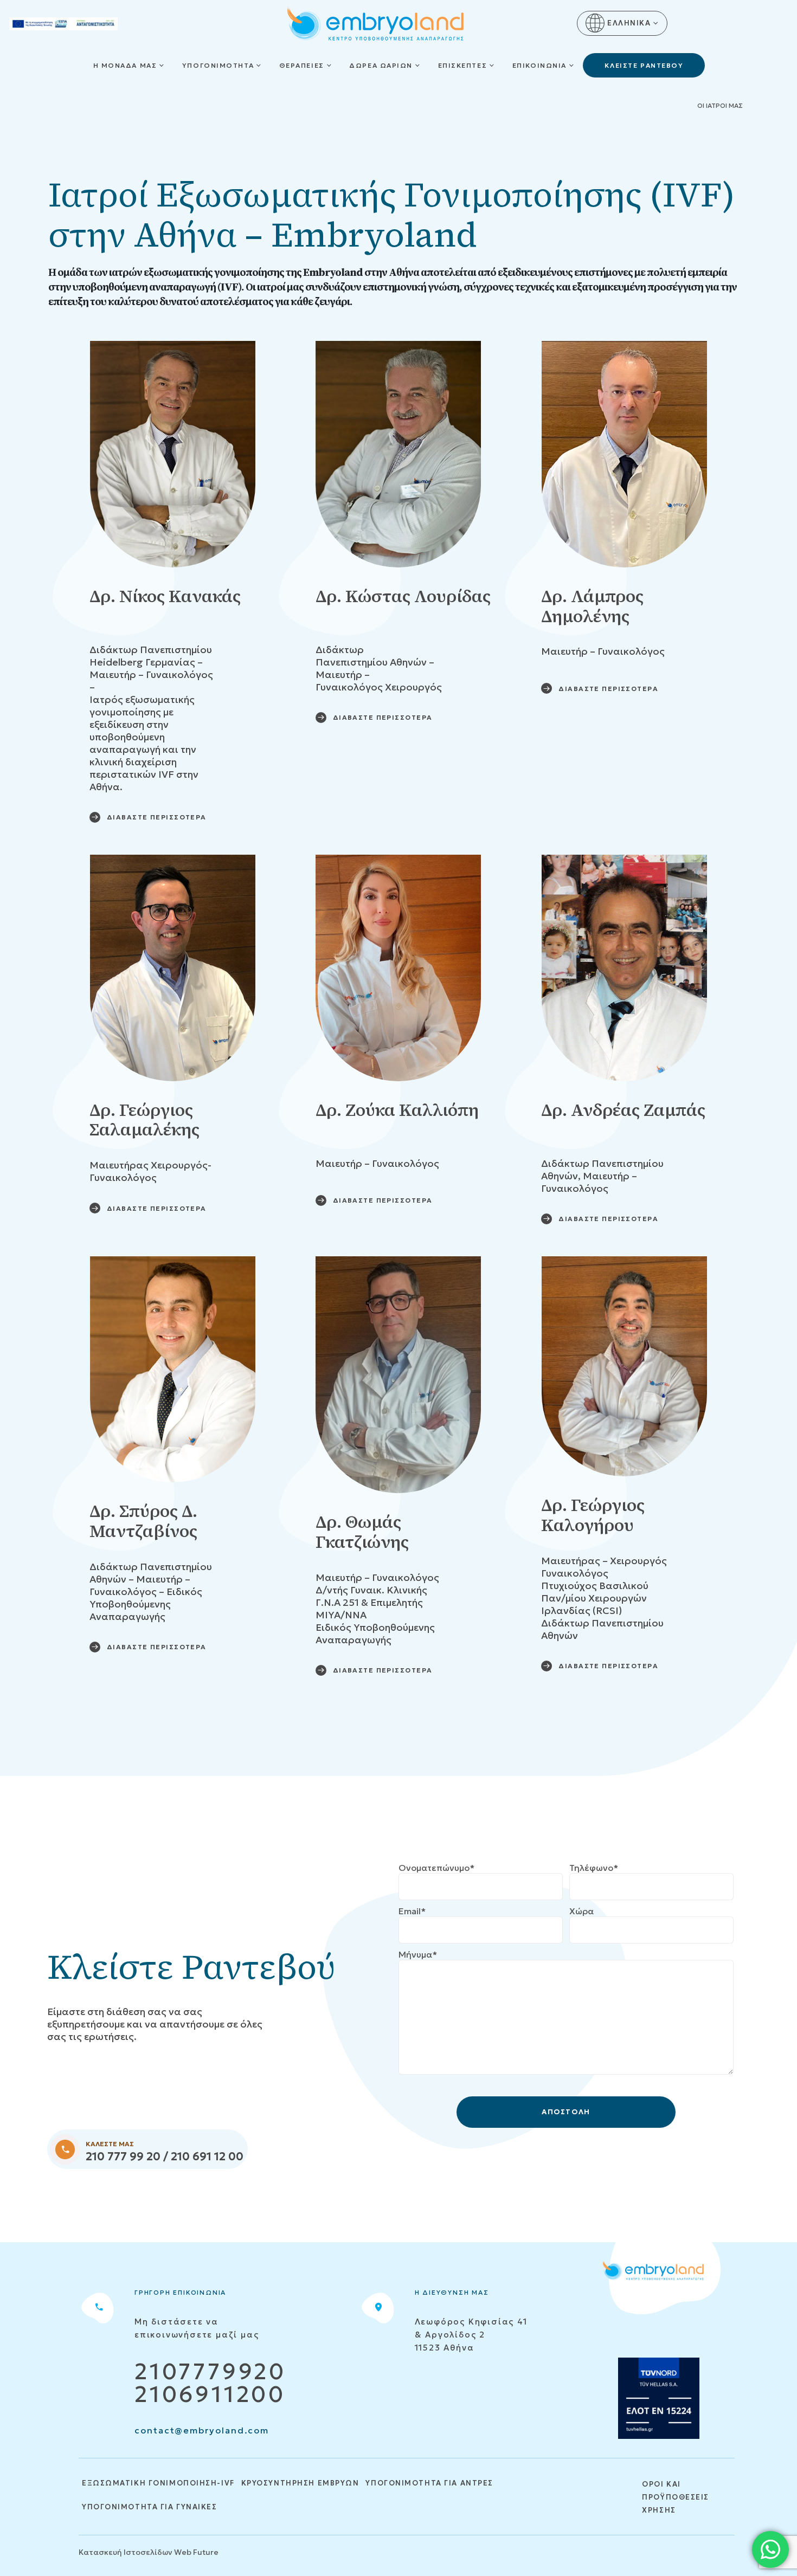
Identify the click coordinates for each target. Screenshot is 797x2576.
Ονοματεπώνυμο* (436, 1868)
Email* (412, 1911)
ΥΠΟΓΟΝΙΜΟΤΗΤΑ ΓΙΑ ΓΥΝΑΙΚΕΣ (150, 2507)
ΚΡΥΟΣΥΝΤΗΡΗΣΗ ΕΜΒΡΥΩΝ (300, 2483)
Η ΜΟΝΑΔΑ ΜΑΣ (125, 65)
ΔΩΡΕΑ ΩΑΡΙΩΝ (381, 65)
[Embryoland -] (376, 25)
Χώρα (581, 1911)
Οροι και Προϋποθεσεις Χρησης (676, 2497)
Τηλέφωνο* (594, 1868)
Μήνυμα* (418, 1954)
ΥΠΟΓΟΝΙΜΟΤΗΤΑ (218, 65)
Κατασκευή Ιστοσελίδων (126, 2552)
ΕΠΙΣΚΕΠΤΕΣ (463, 65)
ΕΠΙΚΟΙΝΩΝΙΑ (539, 65)
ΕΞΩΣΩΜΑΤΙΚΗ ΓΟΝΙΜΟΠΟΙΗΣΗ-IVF (158, 2483)
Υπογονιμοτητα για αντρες (429, 2483)
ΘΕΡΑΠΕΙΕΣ (302, 65)
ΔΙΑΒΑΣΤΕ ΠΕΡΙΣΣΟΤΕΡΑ (157, 817)
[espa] (63, 23)
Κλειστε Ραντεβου (644, 65)
